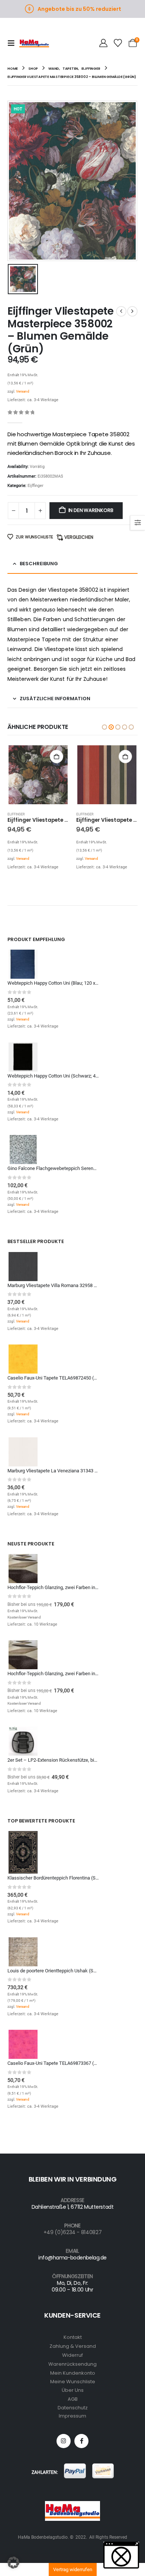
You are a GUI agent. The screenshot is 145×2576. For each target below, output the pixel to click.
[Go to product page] (38, 775)
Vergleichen (79, 537)
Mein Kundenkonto (73, 2373)
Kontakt (73, 2337)
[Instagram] (64, 2441)
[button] (13, 43)
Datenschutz (73, 2408)
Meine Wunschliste (73, 2382)
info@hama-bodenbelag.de (72, 2258)
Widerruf (72, 2355)
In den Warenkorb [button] (57, 757)
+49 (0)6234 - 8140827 (73, 2232)
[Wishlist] (118, 43)
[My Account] (103, 43)
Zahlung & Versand (73, 2346)
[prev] (121, 311)
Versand (23, 391)
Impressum (72, 2416)
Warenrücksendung (72, 2364)
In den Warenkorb (91, 510)
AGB (73, 2399)
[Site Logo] (34, 43)
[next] (132, 311)
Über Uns (73, 2390)
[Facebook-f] (81, 2441)
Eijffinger (36, 486)
